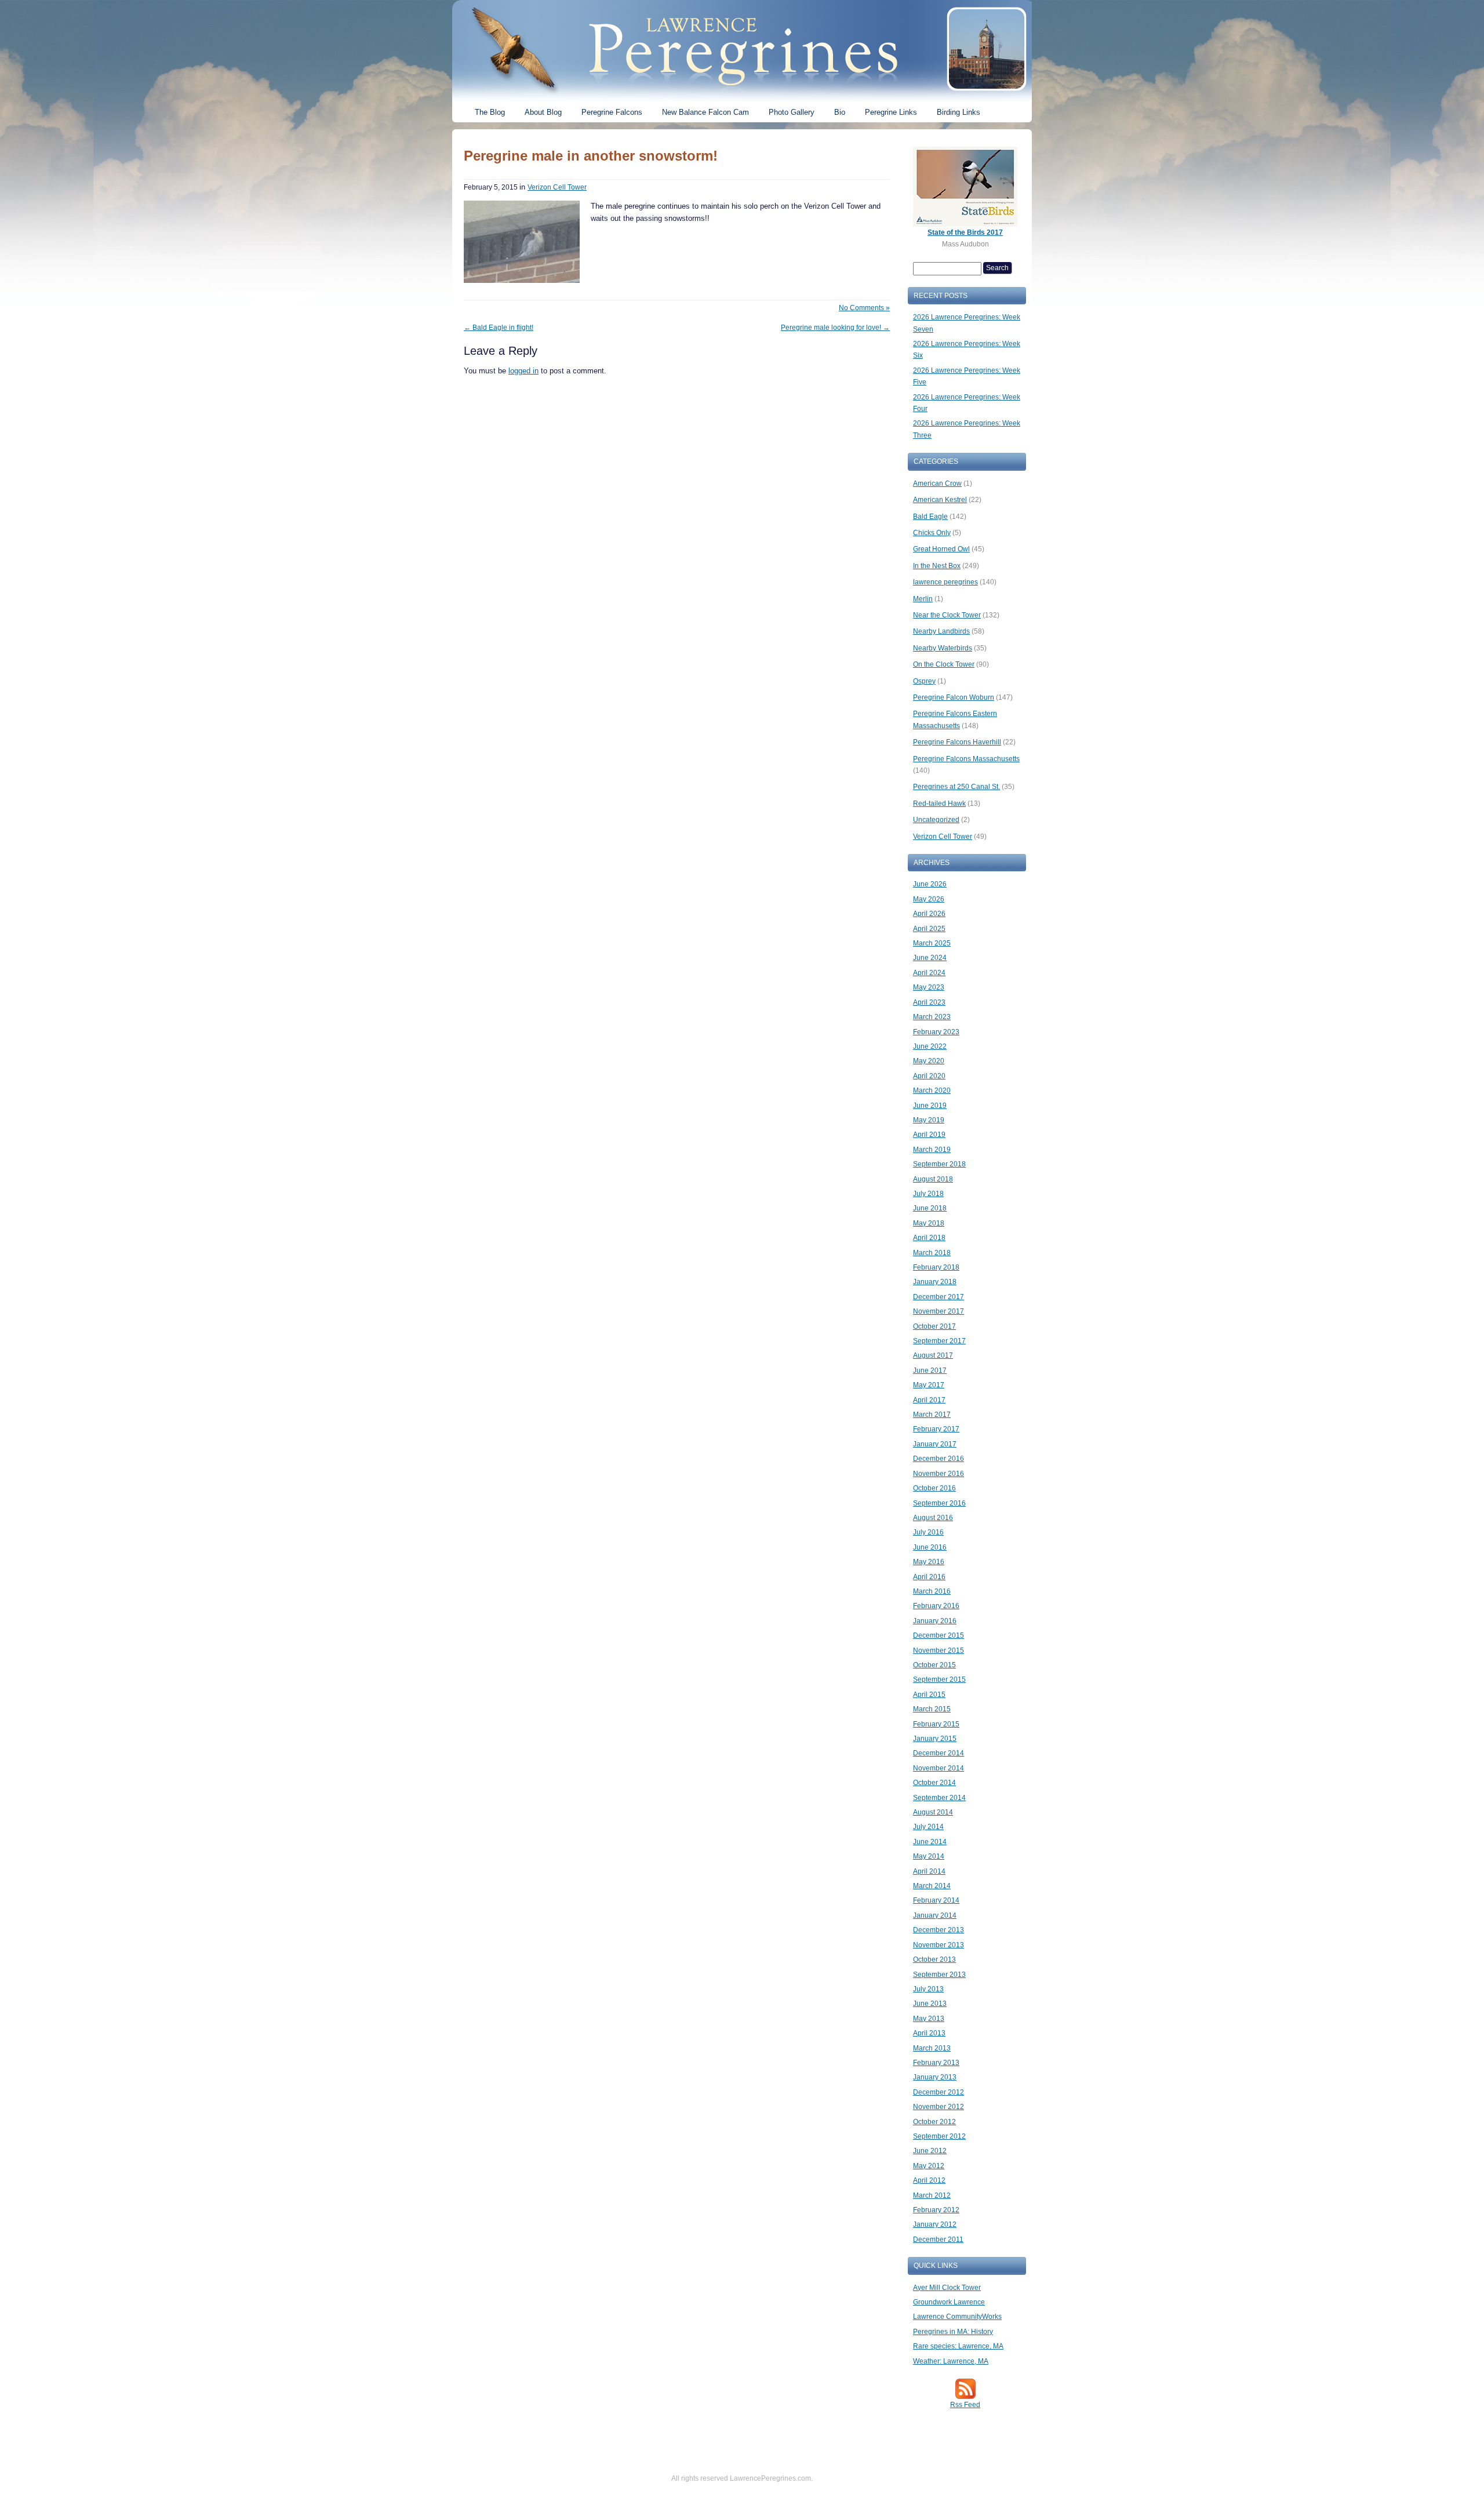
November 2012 (939, 2107)
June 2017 (930, 1370)
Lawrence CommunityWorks (957, 2317)
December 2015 (939, 1635)
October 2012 (934, 2122)
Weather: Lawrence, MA (951, 2361)
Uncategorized (936, 820)
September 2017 (939, 1341)
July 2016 (928, 1532)
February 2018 (936, 1267)
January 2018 (935, 1282)
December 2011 (938, 2239)
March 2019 (932, 1150)
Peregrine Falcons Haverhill (957, 742)
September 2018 (939, 1164)
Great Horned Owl (941, 549)
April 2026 (929, 914)
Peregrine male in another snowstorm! (591, 156)
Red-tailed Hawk (939, 804)
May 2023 (929, 987)
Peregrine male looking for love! (835, 328)
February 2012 (936, 2210)
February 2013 (936, 2063)
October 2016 (934, 1488)
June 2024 (930, 958)
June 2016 (930, 1547)
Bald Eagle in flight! (499, 328)
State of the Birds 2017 (965, 232)
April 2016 (929, 1577)
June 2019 (930, 1106)
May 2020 (929, 1061)
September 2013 (939, 1975)
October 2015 (934, 1665)
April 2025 (929, 929)
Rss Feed (965, 2405)
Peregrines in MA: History (953, 2332)
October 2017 (934, 1326)
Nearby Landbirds (941, 631)
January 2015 (935, 1739)
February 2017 (936, 1429)
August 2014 (933, 1812)
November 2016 (939, 1474)
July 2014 (928, 1827)
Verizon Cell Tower (557, 187)
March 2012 (932, 2195)
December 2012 (939, 2092)
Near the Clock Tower (947, 615)
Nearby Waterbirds (943, 648)
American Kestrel (940, 500)
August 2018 (933, 1179)
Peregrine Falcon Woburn (954, 697)
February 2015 (936, 1724)
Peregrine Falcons (612, 112)
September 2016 (939, 1503)
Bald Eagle (930, 517)
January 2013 (935, 2077)
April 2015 (929, 1695)
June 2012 (930, 2151)
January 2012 (935, 2224)
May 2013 (929, 2019)
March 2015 (932, 1709)
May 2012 (929, 2166)
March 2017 (932, 1415)
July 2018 (928, 1194)
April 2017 (929, 1400)
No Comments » (864, 308)
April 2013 (929, 2033)
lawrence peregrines (945, 582)
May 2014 (929, 1856)
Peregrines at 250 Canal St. (956, 787)
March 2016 (932, 1591)
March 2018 (932, 1253)
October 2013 (934, 1959)
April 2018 (929, 1238)
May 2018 (929, 1223)
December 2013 (939, 1930)
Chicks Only (932, 533)
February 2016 (936, 1606)
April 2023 (929, 1002)
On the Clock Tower (944, 664)
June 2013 (930, 2004)
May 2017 (929, 1385)
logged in (523, 371)
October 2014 (934, 1783)
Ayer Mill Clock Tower (947, 2288)
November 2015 (939, 1650)
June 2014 (930, 1842)
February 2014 (936, 1900)
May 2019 (929, 1120)
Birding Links (959, 112)
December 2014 (939, 1753)
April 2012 (929, 2180)
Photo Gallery (792, 112)
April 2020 (929, 1076)
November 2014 (939, 1768)
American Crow (937, 483)
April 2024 (929, 973)
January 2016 (935, 1621)
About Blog (543, 112)
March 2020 (932, 1090)
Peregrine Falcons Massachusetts (966, 759)
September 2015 (939, 1679)
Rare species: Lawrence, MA (958, 2346)
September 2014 (939, 1798)
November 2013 (939, 1945)
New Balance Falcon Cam (705, 112)
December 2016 (939, 1459)
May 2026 (929, 899)
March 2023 (932, 1017)
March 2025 (932, 943)
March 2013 (932, 2048)
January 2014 (935, 1915)
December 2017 (939, 1297)
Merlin (923, 599)
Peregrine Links (891, 112)
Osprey (924, 681)
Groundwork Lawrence (949, 2302)
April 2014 (929, 1871)
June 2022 (930, 1046)
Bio (840, 112)
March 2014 (932, 1886)
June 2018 (930, 1208)
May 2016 (929, 1562)
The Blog (490, 112)
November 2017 (939, 1311)
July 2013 (928, 1989)
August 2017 (933, 1355)
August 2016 (933, 1518)
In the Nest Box (937, 566)
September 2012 (939, 2136)
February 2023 (936, 1032)
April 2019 (929, 1135)
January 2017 (935, 1444)
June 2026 (930, 884)
